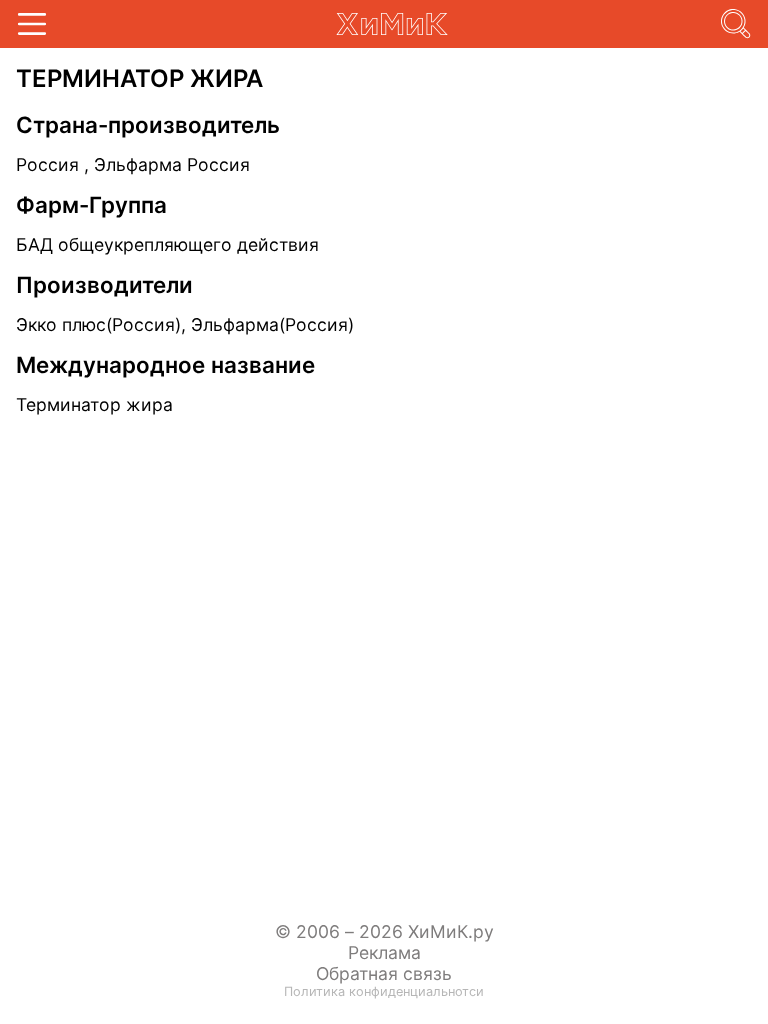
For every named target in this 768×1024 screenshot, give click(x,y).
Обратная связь (384, 973)
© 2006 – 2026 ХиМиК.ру (384, 931)
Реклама (384, 952)
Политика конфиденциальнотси (384, 991)
